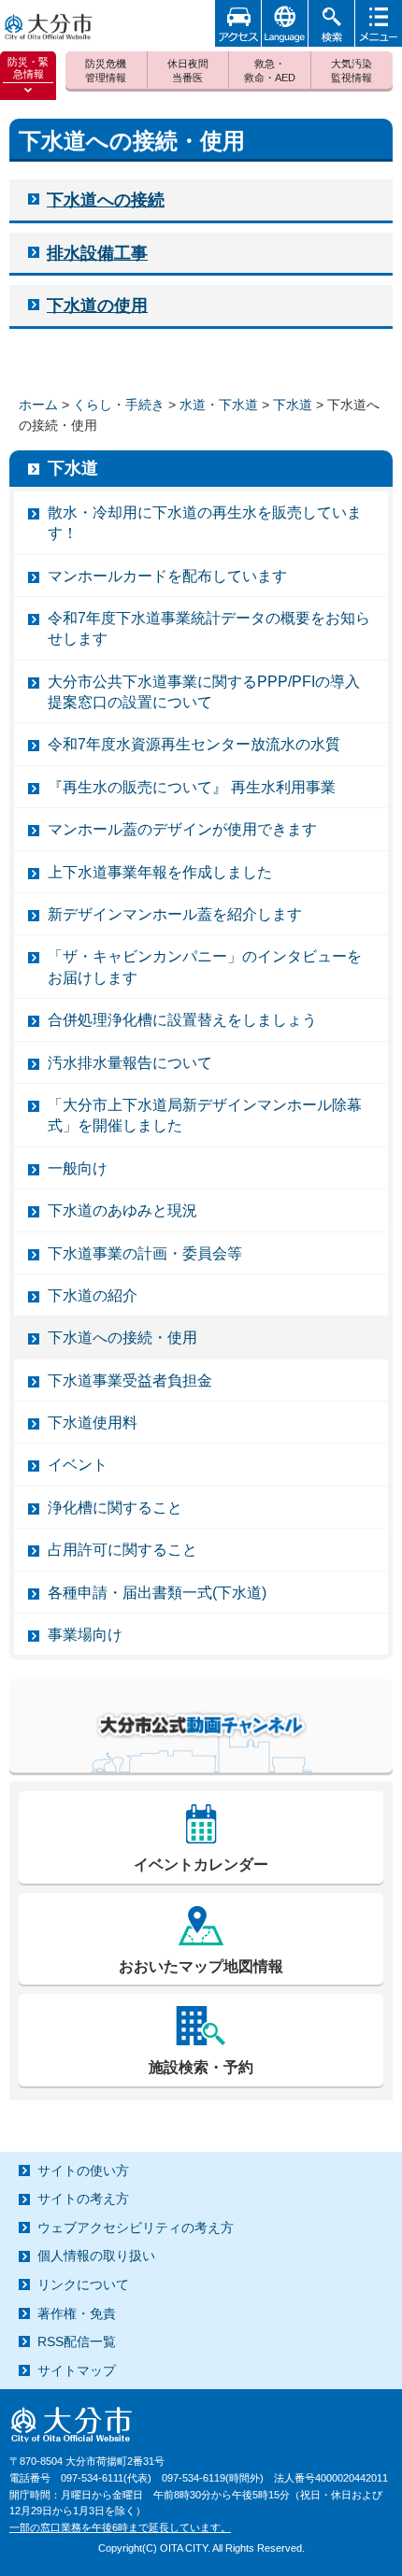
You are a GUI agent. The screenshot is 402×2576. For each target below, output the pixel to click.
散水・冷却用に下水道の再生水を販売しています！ (205, 523)
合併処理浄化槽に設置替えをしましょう (182, 1020)
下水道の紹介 (93, 1295)
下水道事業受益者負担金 (130, 1381)
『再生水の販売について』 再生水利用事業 (192, 787)
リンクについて (83, 2284)
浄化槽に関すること (115, 1508)
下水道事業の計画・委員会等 (145, 1253)
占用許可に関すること (122, 1550)
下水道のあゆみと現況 (122, 1210)
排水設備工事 (97, 253)
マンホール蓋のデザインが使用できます (182, 829)
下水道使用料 (93, 1423)
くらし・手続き (119, 405)
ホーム (38, 405)
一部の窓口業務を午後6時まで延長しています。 (120, 2527)
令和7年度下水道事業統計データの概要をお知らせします (209, 628)
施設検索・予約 (201, 2067)
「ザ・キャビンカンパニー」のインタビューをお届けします (205, 967)
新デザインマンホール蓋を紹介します (175, 914)
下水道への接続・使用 (122, 1338)
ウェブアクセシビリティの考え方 (136, 2227)
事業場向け (85, 1635)
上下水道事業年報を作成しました (160, 872)
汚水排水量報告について (130, 1063)
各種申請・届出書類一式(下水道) (157, 1593)
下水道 (293, 405)
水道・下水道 (219, 405)
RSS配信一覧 (77, 2341)
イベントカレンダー (201, 1864)
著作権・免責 (77, 2313)
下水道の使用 (97, 306)
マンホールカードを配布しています (167, 576)
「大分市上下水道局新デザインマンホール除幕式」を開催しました (205, 1115)
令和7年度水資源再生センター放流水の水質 (194, 744)
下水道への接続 (106, 200)
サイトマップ (77, 2370)
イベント (78, 1465)
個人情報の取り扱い (96, 2256)
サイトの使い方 (83, 2170)
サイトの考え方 (83, 2199)
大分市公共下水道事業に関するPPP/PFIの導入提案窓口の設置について (204, 692)
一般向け (78, 1168)
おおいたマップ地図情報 (201, 1966)
